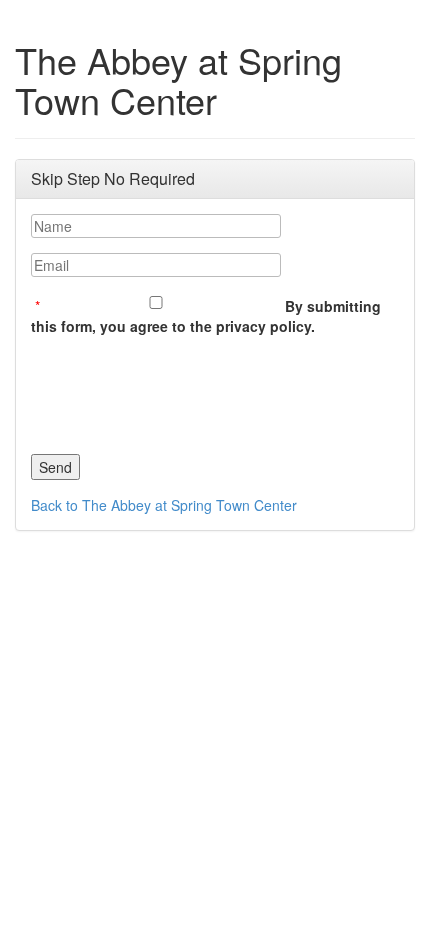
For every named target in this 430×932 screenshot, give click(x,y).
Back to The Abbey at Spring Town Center (164, 505)
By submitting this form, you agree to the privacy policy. (206, 316)
